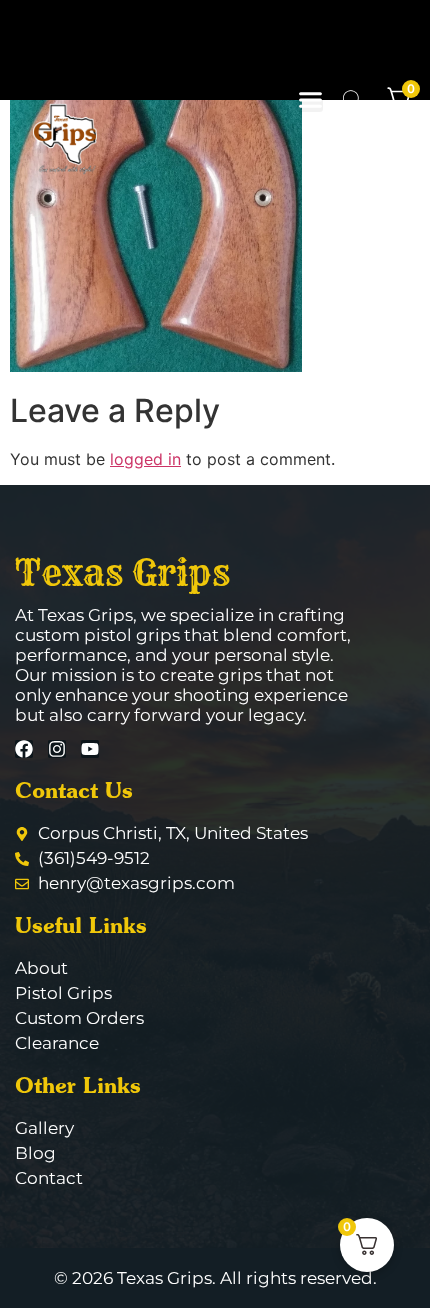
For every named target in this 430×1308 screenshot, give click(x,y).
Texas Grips (122, 572)
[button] (310, 99)
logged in (145, 459)
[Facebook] (24, 749)
